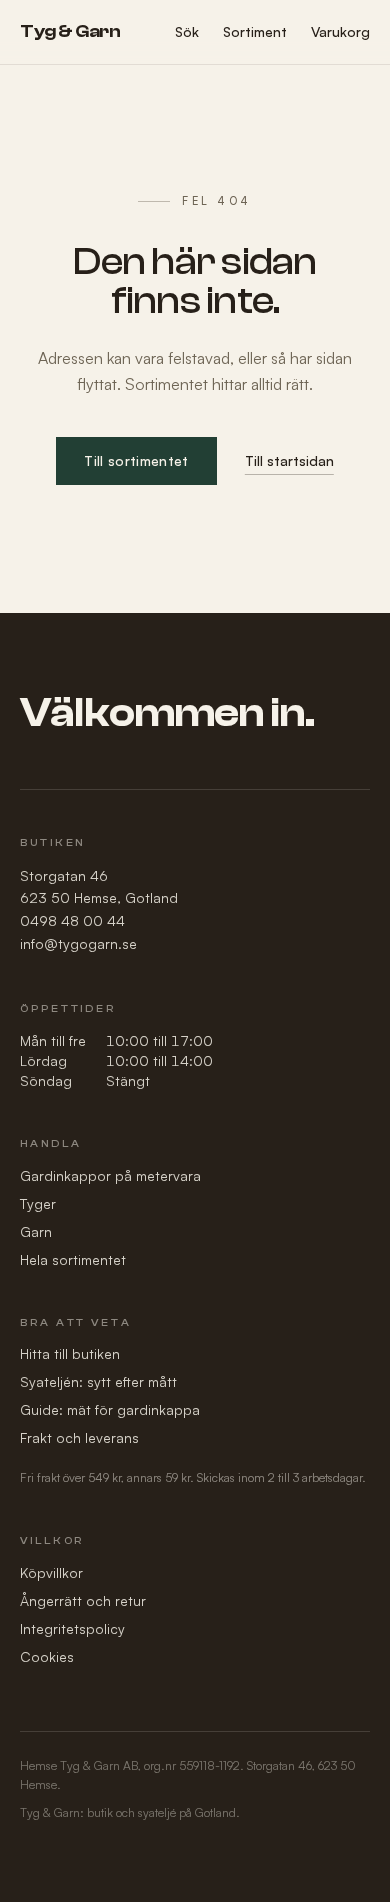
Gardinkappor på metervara (110, 1175)
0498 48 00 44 (72, 920)
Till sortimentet (136, 460)
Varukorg (340, 31)
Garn (36, 1231)
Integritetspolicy (72, 1628)
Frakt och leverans (79, 1437)
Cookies (47, 1656)
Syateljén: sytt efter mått (98, 1381)
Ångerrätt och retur (83, 1600)
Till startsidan (289, 460)
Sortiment (255, 31)
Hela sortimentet (73, 1259)
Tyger (38, 1203)
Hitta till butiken (70, 1353)
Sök (187, 31)
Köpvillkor (51, 1572)
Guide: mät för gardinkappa (110, 1409)
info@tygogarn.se (78, 943)
